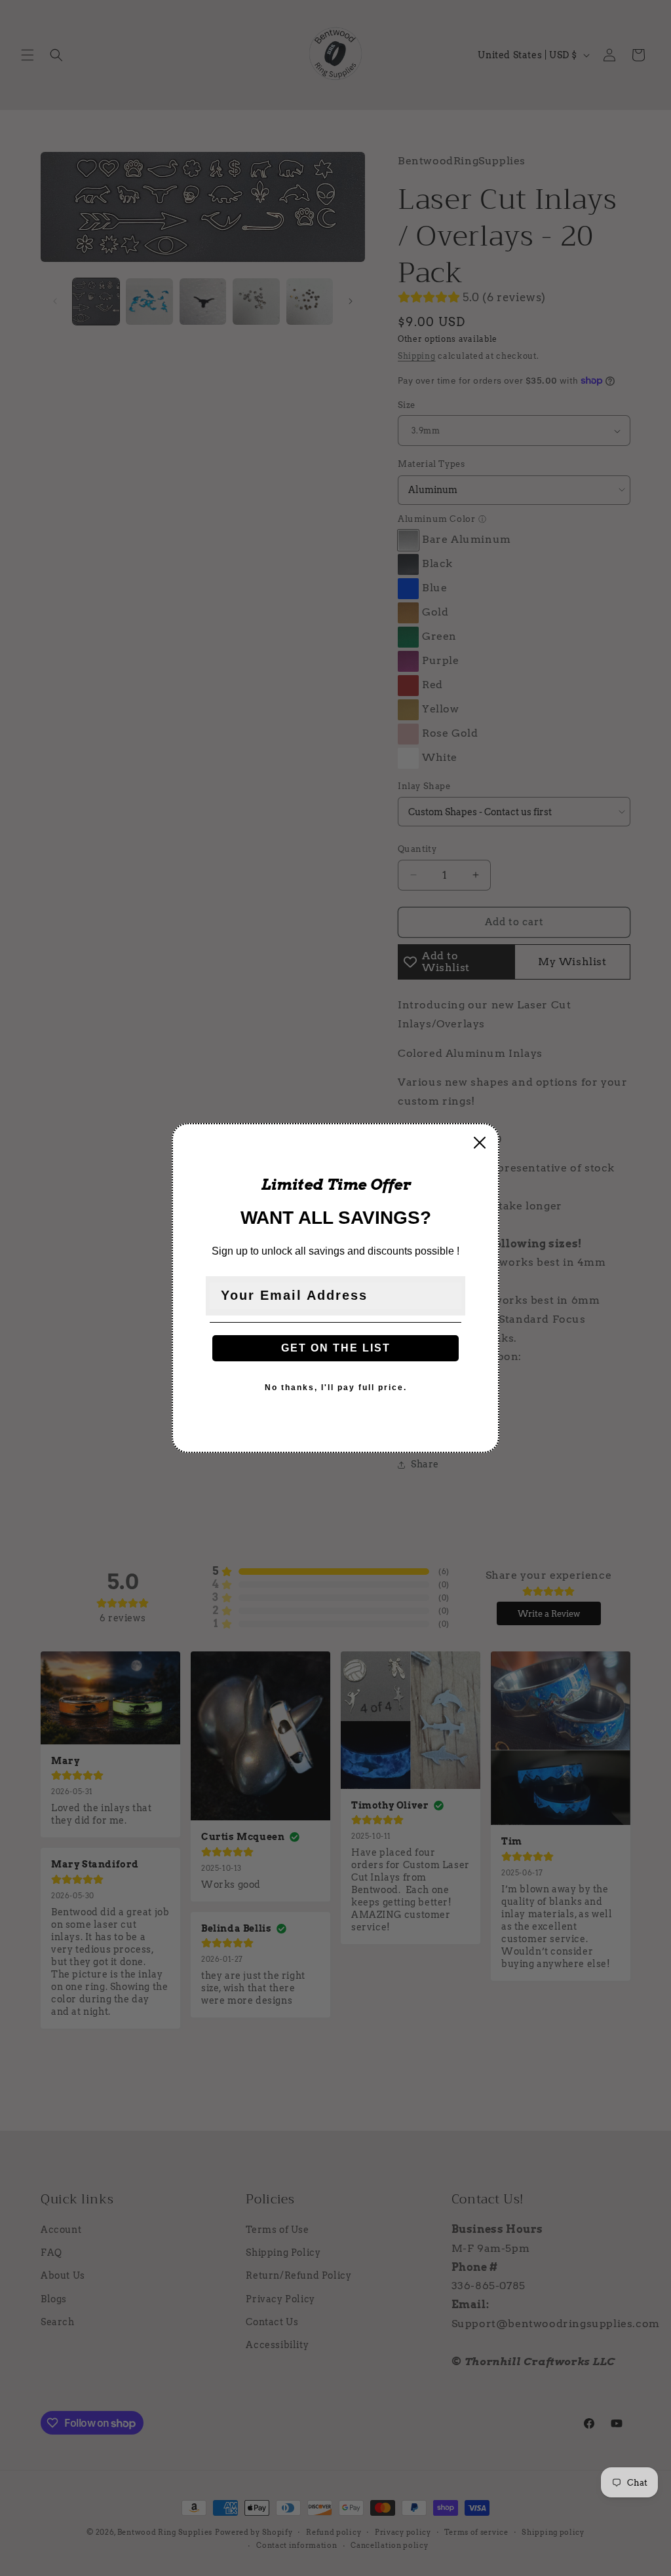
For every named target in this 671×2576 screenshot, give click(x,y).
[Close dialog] (480, 1143)
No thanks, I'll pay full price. (336, 1388)
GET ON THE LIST (336, 1348)
